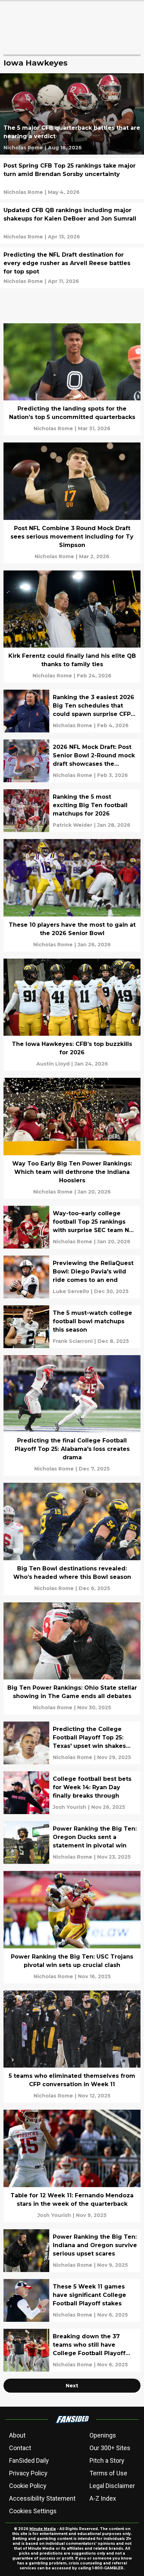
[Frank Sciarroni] (73, 1341)
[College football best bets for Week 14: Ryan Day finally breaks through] (72, 1793)
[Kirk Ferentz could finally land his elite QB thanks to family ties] (72, 627)
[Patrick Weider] (73, 825)
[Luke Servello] (71, 1291)
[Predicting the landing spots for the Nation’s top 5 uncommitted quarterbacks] (72, 380)
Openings (103, 2435)
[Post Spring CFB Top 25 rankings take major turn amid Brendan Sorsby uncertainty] (72, 179)
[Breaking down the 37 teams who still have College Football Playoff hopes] (72, 2350)
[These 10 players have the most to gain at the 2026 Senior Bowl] (72, 895)
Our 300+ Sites (110, 2448)
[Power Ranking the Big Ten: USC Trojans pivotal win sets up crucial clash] (72, 1927)
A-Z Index (103, 2498)
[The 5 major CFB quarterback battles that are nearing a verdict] (72, 114)
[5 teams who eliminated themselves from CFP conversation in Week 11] (72, 2047)
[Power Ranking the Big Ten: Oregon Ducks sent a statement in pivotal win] (72, 1843)
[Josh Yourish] (70, 1807)
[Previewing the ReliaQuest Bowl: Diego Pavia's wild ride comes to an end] (72, 1277)
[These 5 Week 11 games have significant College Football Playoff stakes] (72, 2300)
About (17, 2435)
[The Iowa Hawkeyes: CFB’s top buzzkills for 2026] (72, 1015)
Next (72, 2386)
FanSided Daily (29, 2460)
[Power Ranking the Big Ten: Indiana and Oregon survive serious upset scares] (72, 2251)
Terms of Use (108, 2473)
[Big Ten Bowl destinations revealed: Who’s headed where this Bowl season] (72, 1539)
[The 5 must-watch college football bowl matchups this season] (72, 1327)
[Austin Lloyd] (53, 1064)
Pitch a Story (107, 2460)
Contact (20, 2448)
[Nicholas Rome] (23, 148)
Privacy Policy (28, 2473)
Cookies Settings (33, 2511)
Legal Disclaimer (112, 2486)
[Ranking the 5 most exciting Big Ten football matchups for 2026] (72, 811)
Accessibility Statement (42, 2498)
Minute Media (43, 2529)
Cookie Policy (28, 2486)
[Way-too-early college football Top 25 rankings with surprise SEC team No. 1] (72, 1227)
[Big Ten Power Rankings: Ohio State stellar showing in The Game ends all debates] (72, 1659)
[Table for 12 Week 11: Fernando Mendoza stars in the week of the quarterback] (72, 2166)
